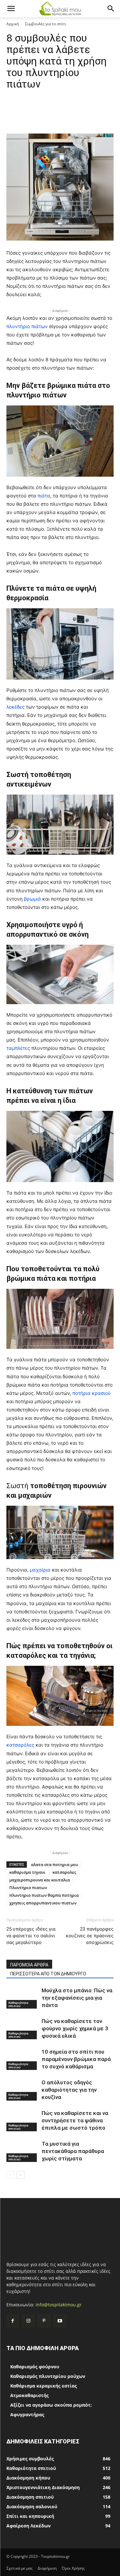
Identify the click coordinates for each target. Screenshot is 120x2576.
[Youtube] (60, 2321)
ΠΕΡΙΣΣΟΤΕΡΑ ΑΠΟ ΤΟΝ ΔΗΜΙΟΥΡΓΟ (48, 1974)
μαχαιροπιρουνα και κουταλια (40, 1880)
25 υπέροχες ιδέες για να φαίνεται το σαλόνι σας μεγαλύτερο (31, 1936)
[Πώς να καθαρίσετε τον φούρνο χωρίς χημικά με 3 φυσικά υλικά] (22, 2029)
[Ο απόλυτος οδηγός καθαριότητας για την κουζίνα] (22, 2090)
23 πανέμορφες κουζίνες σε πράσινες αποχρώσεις (90, 1936)
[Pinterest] (44, 2321)
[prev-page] (10, 2175)
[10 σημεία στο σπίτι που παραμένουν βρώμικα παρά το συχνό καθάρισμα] (22, 2059)
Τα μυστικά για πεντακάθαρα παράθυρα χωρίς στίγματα (73, 2151)
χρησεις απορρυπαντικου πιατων (43, 1903)
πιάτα (44, 496)
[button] (11, 9)
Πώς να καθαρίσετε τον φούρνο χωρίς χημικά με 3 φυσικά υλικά (75, 2028)
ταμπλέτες (18, 1048)
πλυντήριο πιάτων (27, 326)
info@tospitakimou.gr (59, 2305)
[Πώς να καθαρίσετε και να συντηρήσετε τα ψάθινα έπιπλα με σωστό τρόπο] (22, 2121)
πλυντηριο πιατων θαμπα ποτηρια (44, 1895)
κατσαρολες (64, 1872)
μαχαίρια (40, 1570)
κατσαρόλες (20, 1745)
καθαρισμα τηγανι (27, 1872)
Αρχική (13, 24)
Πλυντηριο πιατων (28, 1888)
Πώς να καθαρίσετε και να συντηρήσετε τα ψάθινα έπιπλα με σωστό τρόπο (75, 2120)
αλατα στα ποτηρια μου (55, 1865)
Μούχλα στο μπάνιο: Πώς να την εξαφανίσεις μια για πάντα (77, 1998)
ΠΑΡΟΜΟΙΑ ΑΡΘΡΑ (29, 1965)
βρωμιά (32, 899)
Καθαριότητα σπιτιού (18, 2004)
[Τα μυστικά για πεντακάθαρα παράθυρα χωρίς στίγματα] (22, 2151)
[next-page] (21, 2175)
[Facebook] (13, 2321)
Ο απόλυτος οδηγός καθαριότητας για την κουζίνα (69, 2090)
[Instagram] (28, 2321)
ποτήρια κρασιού (92, 1393)
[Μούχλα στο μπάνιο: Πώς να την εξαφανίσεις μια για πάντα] (22, 1998)
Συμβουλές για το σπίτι (46, 24)
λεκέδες (16, 707)
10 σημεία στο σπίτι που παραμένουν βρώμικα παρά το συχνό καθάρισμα (76, 2059)
